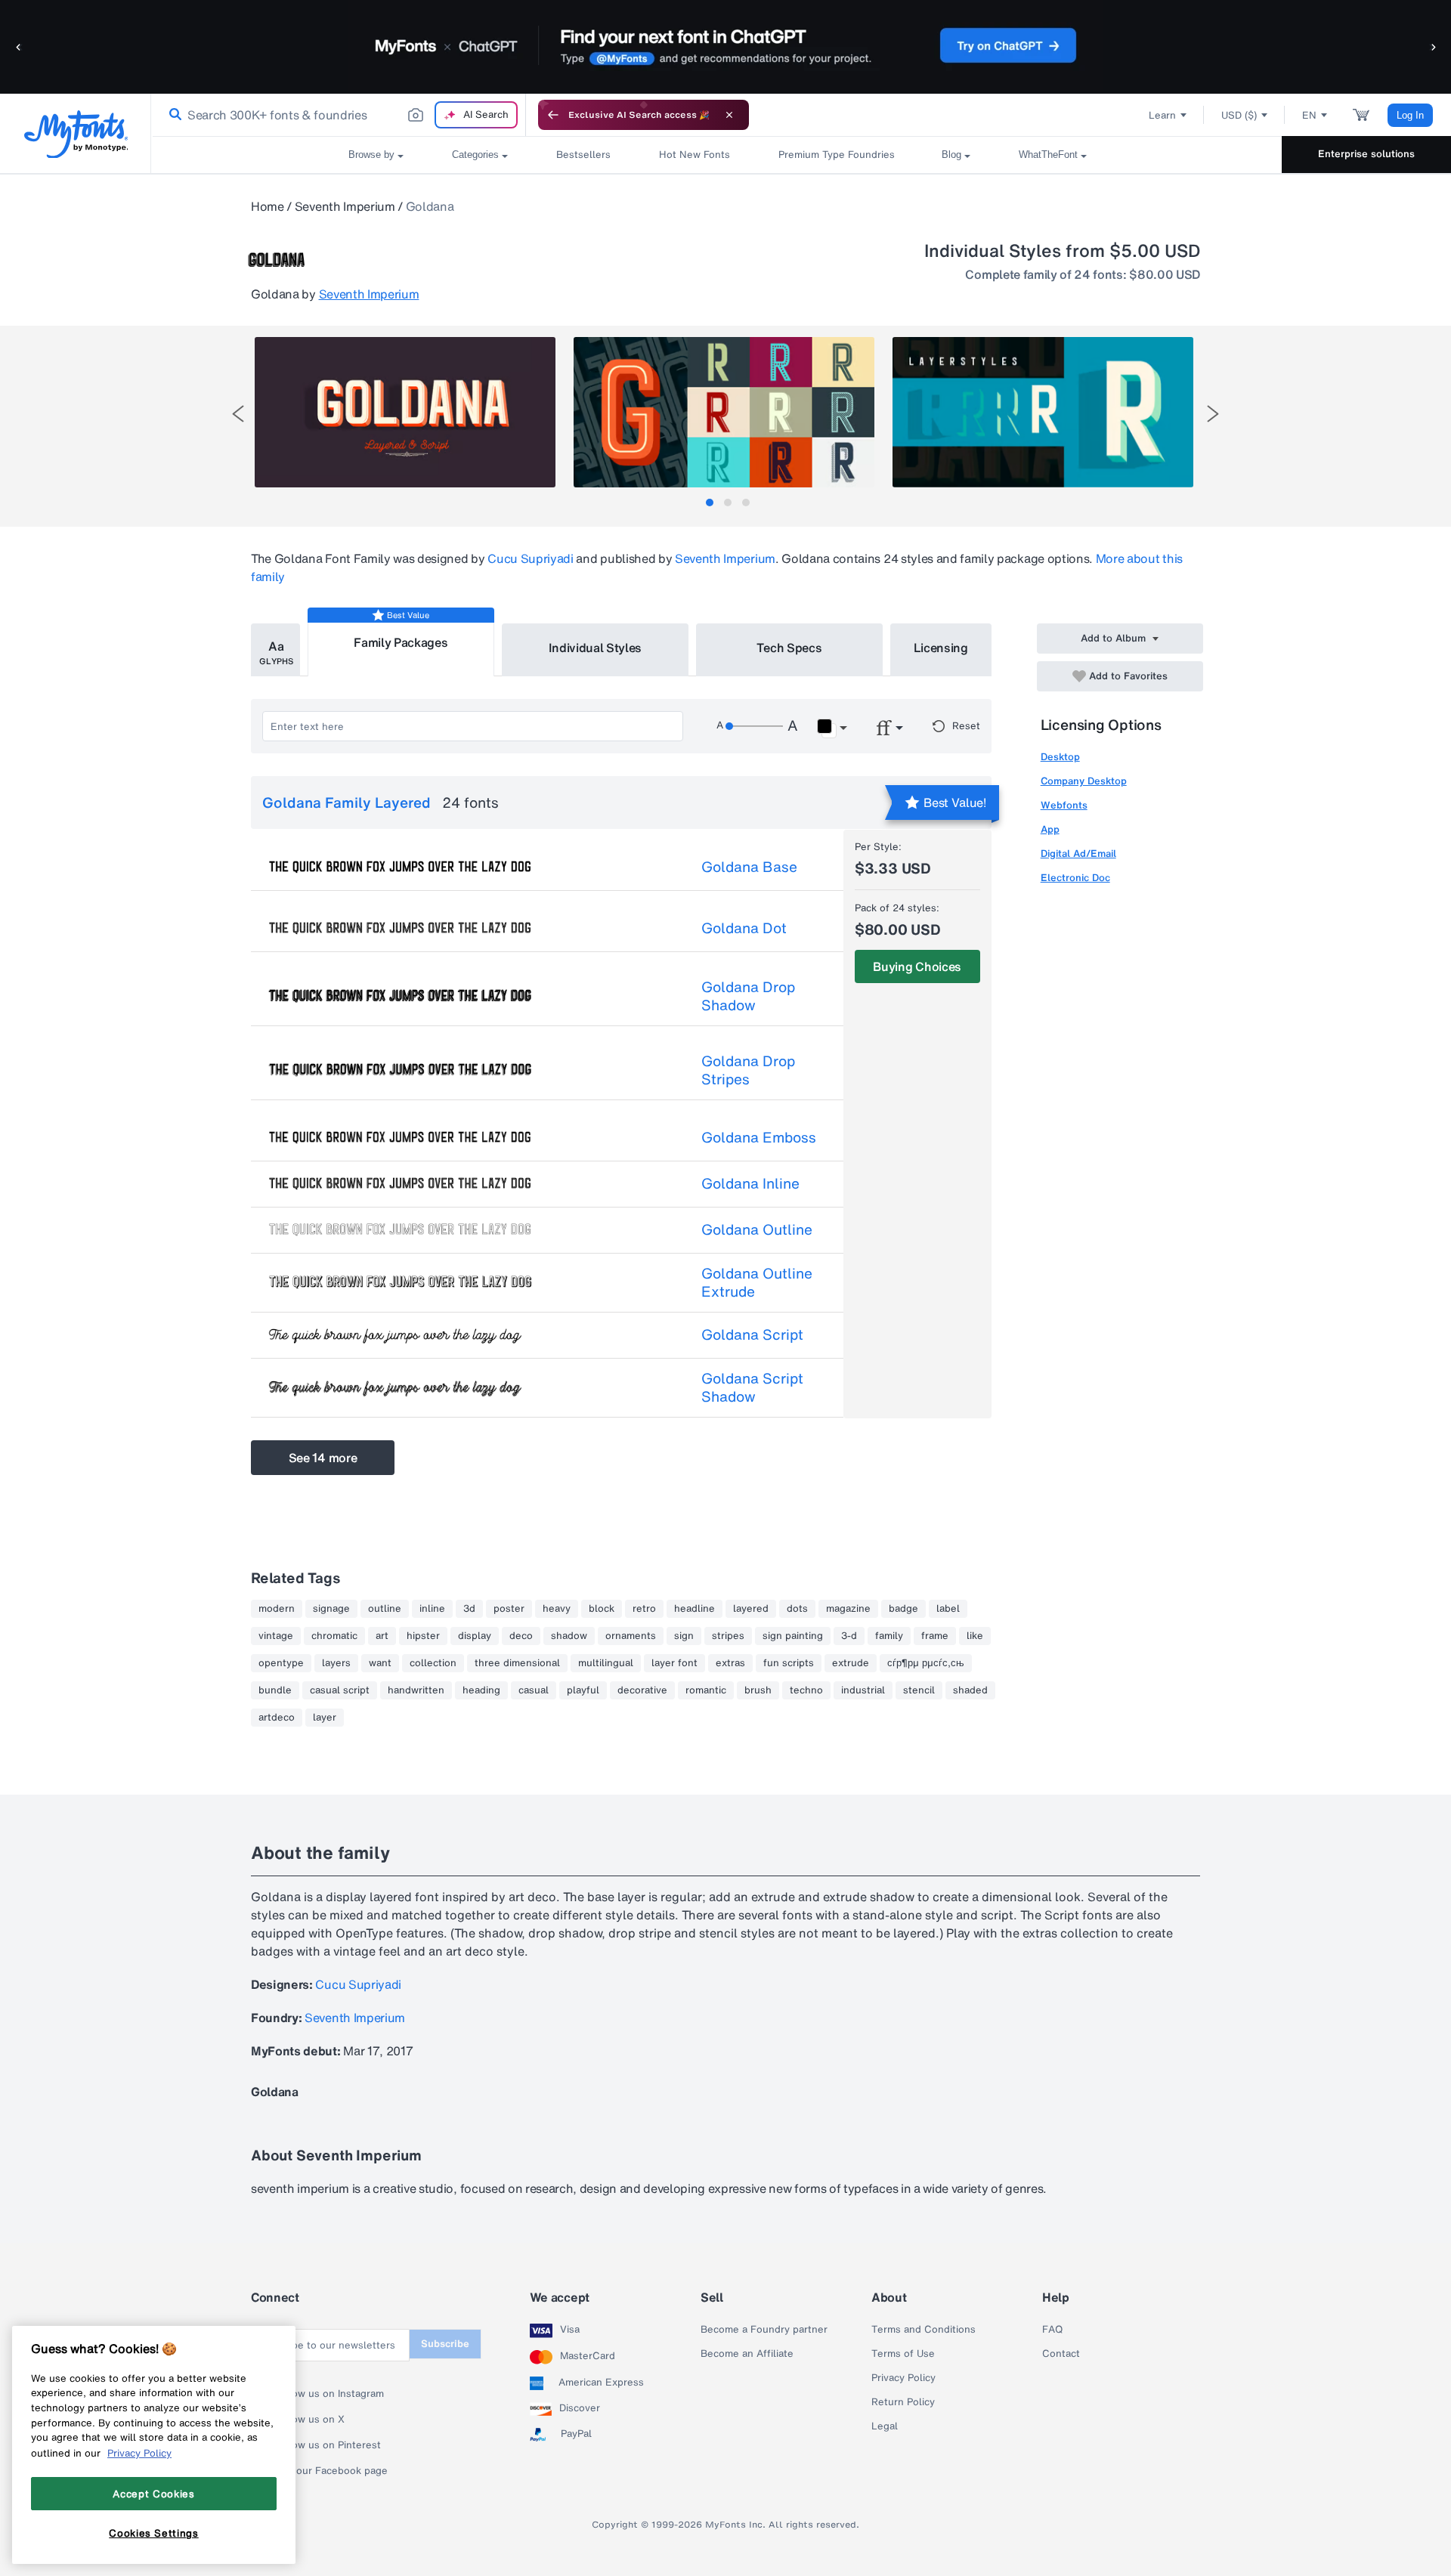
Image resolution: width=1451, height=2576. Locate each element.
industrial (863, 1690)
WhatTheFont (1048, 155)
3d (469, 1609)
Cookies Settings (154, 2533)
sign (684, 1636)
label (948, 1609)
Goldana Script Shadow (752, 1387)
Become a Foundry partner (764, 2330)
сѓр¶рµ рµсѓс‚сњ (926, 1663)
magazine (848, 1609)
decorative (642, 1690)
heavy (557, 1609)
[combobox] (339, 115)
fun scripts (789, 1663)
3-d (849, 1636)
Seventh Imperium (345, 206)
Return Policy (903, 2402)
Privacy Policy (903, 2378)
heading (481, 1690)
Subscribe (445, 2344)
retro (644, 1609)
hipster (423, 1636)
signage (331, 1609)
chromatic (334, 1636)
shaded (970, 1690)
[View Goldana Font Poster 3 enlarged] (1043, 412)
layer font (674, 1663)
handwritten (416, 1690)
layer (325, 1718)
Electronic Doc (1075, 878)
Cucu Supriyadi (531, 558)
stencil (919, 1690)
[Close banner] (729, 115)
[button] (19, 46)
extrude (851, 1663)
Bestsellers (583, 155)
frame (935, 1636)
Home (268, 206)
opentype (281, 1663)
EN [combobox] (1309, 115)
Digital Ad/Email (1078, 854)
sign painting (793, 1636)
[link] (172, 115)
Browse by (371, 155)
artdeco (277, 1718)
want (380, 1663)
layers (336, 1663)
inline (432, 1609)
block (602, 1609)
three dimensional (517, 1663)
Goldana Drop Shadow (748, 996)
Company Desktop (1084, 781)
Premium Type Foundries (836, 155)
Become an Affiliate (747, 2354)
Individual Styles (596, 648)
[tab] (710, 503)
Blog (951, 155)
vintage (276, 1636)
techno (806, 1690)
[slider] (754, 726)
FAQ (1052, 2330)
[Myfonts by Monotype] (76, 134)
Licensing (941, 648)
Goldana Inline (750, 1183)
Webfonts (1064, 805)
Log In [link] (1410, 115)
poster (509, 1609)
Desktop (1060, 757)
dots (797, 1609)
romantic (706, 1690)
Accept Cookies (153, 2493)
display (475, 1636)
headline (695, 1609)
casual (534, 1690)
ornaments (631, 1636)
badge (903, 1609)
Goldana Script (752, 1334)
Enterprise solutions (1366, 154)
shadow (569, 1636)
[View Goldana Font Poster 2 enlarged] (724, 412)
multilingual (606, 1663)
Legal (885, 2426)
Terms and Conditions (924, 2330)
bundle (275, 1690)
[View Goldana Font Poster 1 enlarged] (405, 412)
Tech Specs (789, 648)
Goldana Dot (744, 928)
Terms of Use (903, 2354)
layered (751, 1609)
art (382, 1636)
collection (433, 1663)
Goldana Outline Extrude (757, 1282)
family (889, 1636)
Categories (475, 155)
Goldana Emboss (759, 1137)
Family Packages (401, 642)
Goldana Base (749, 867)
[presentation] (238, 414)
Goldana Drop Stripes (748, 1070)
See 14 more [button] (323, 1458)
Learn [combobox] (1162, 115)
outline (385, 1609)
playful (583, 1690)
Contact (1061, 2354)
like (975, 1636)
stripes (728, 1636)
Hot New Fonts (695, 155)
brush (758, 1690)
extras (730, 1663)
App (1050, 829)
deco (521, 1636)
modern (277, 1609)
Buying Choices (917, 966)
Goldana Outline (757, 1229)
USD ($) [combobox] (1239, 115)
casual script (340, 1690)
